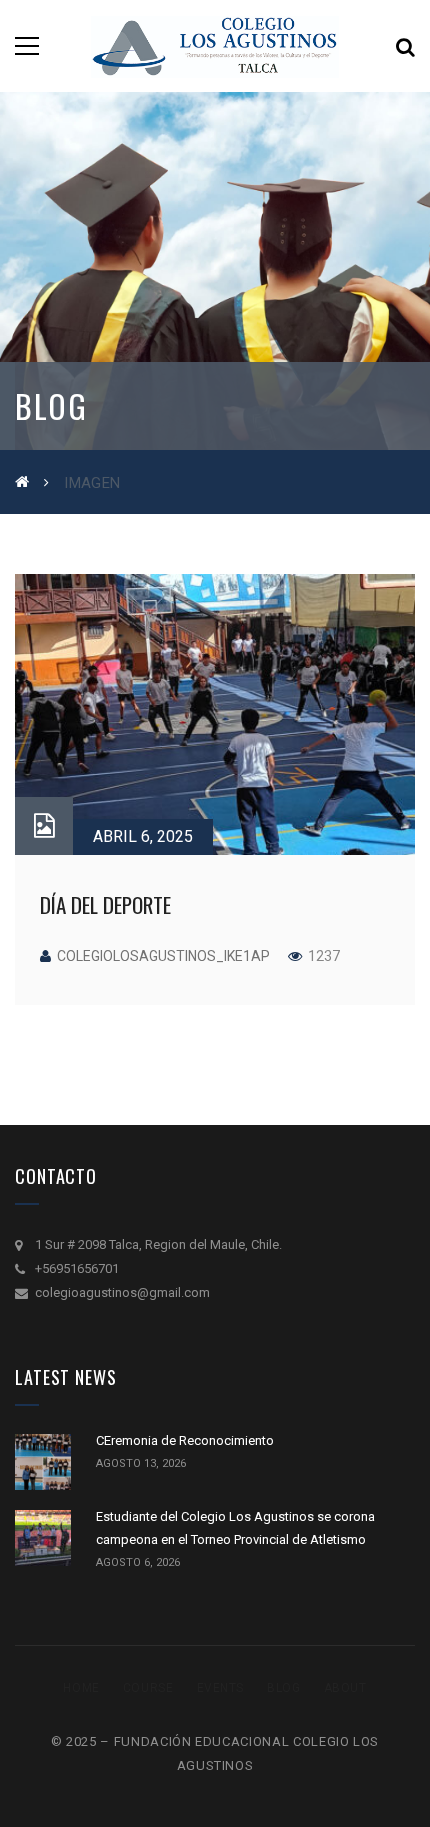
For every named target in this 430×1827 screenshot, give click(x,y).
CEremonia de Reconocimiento (185, 1440)
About (345, 1688)
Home (81, 1688)
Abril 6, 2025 (143, 836)
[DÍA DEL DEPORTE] (215, 714)
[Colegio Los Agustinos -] (215, 45)
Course (148, 1688)
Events (221, 1688)
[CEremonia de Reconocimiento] (43, 1462)
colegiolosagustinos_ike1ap (163, 956)
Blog (283, 1688)
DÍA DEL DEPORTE (105, 904)
